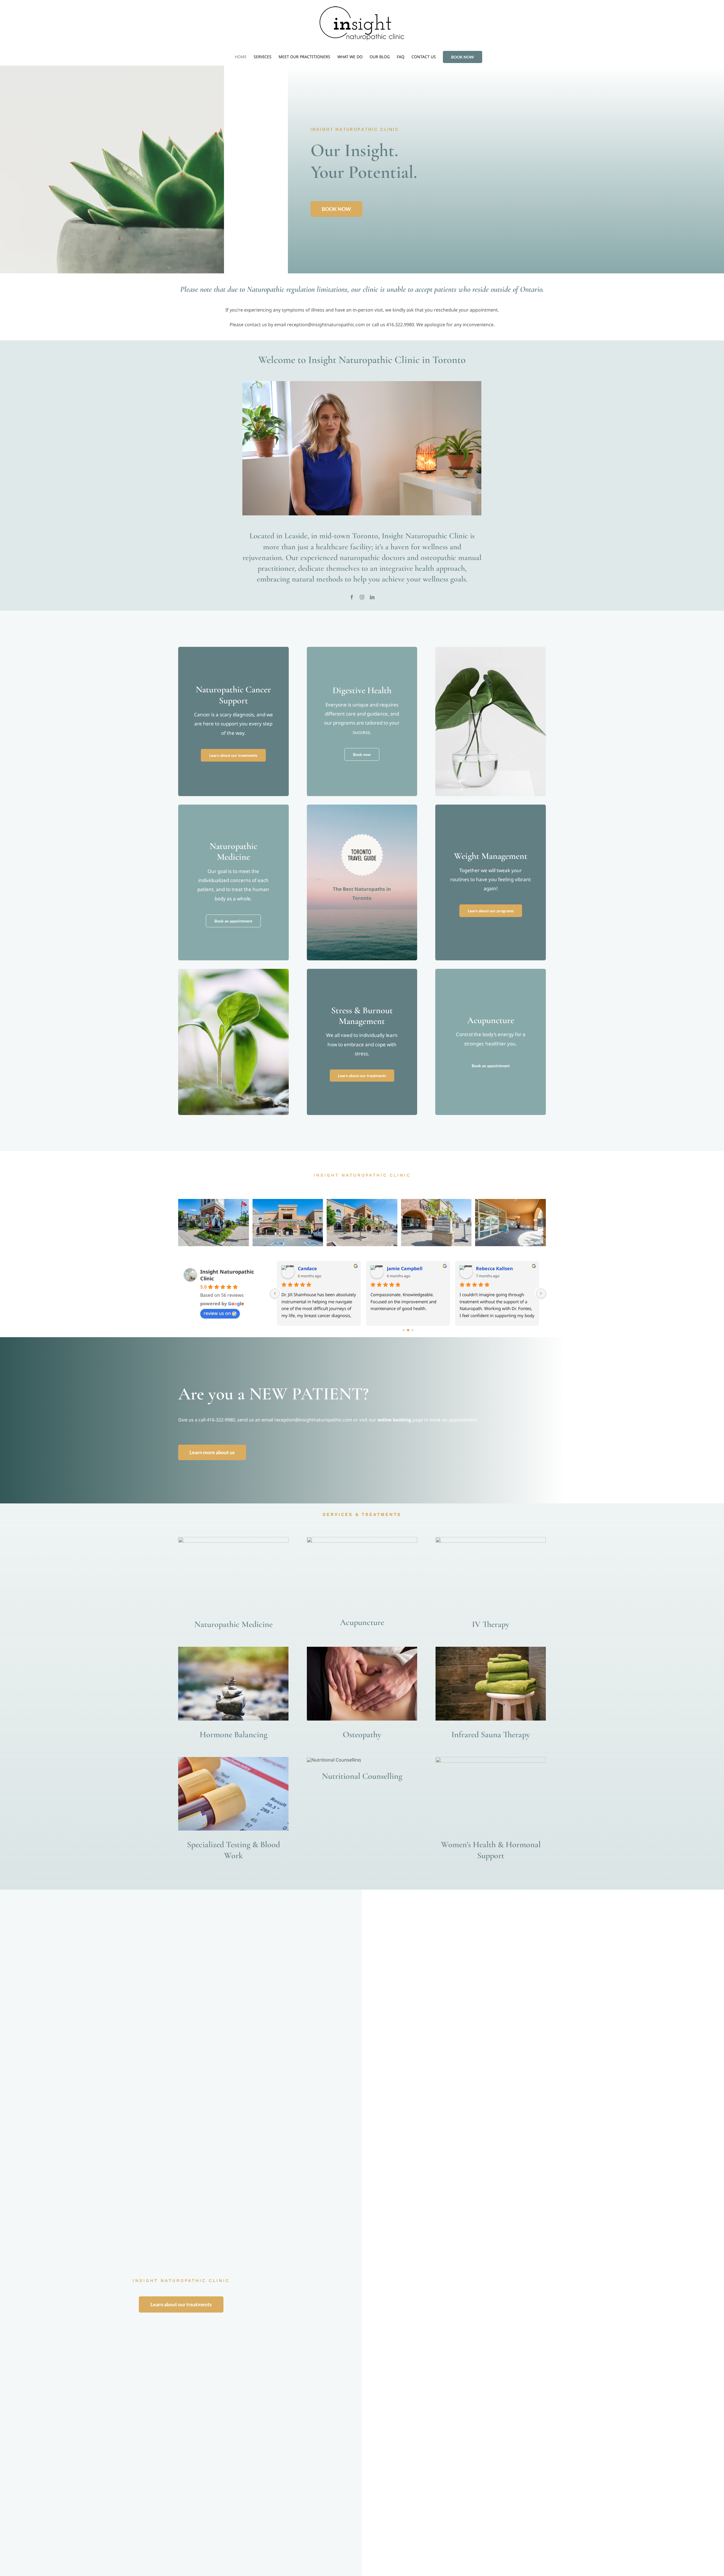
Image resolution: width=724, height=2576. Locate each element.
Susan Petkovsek (406, 1268)
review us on (217, 1313)
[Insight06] (436, 1223)
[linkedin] (372, 597)
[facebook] (352, 597)
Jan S (303, 1268)
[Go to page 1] (408, 1330)
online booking (394, 1420)
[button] (182, 1223)
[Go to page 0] (404, 1330)
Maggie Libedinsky (497, 1268)
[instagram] (362, 597)
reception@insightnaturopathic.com (313, 1420)
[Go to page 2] (412, 1330)
